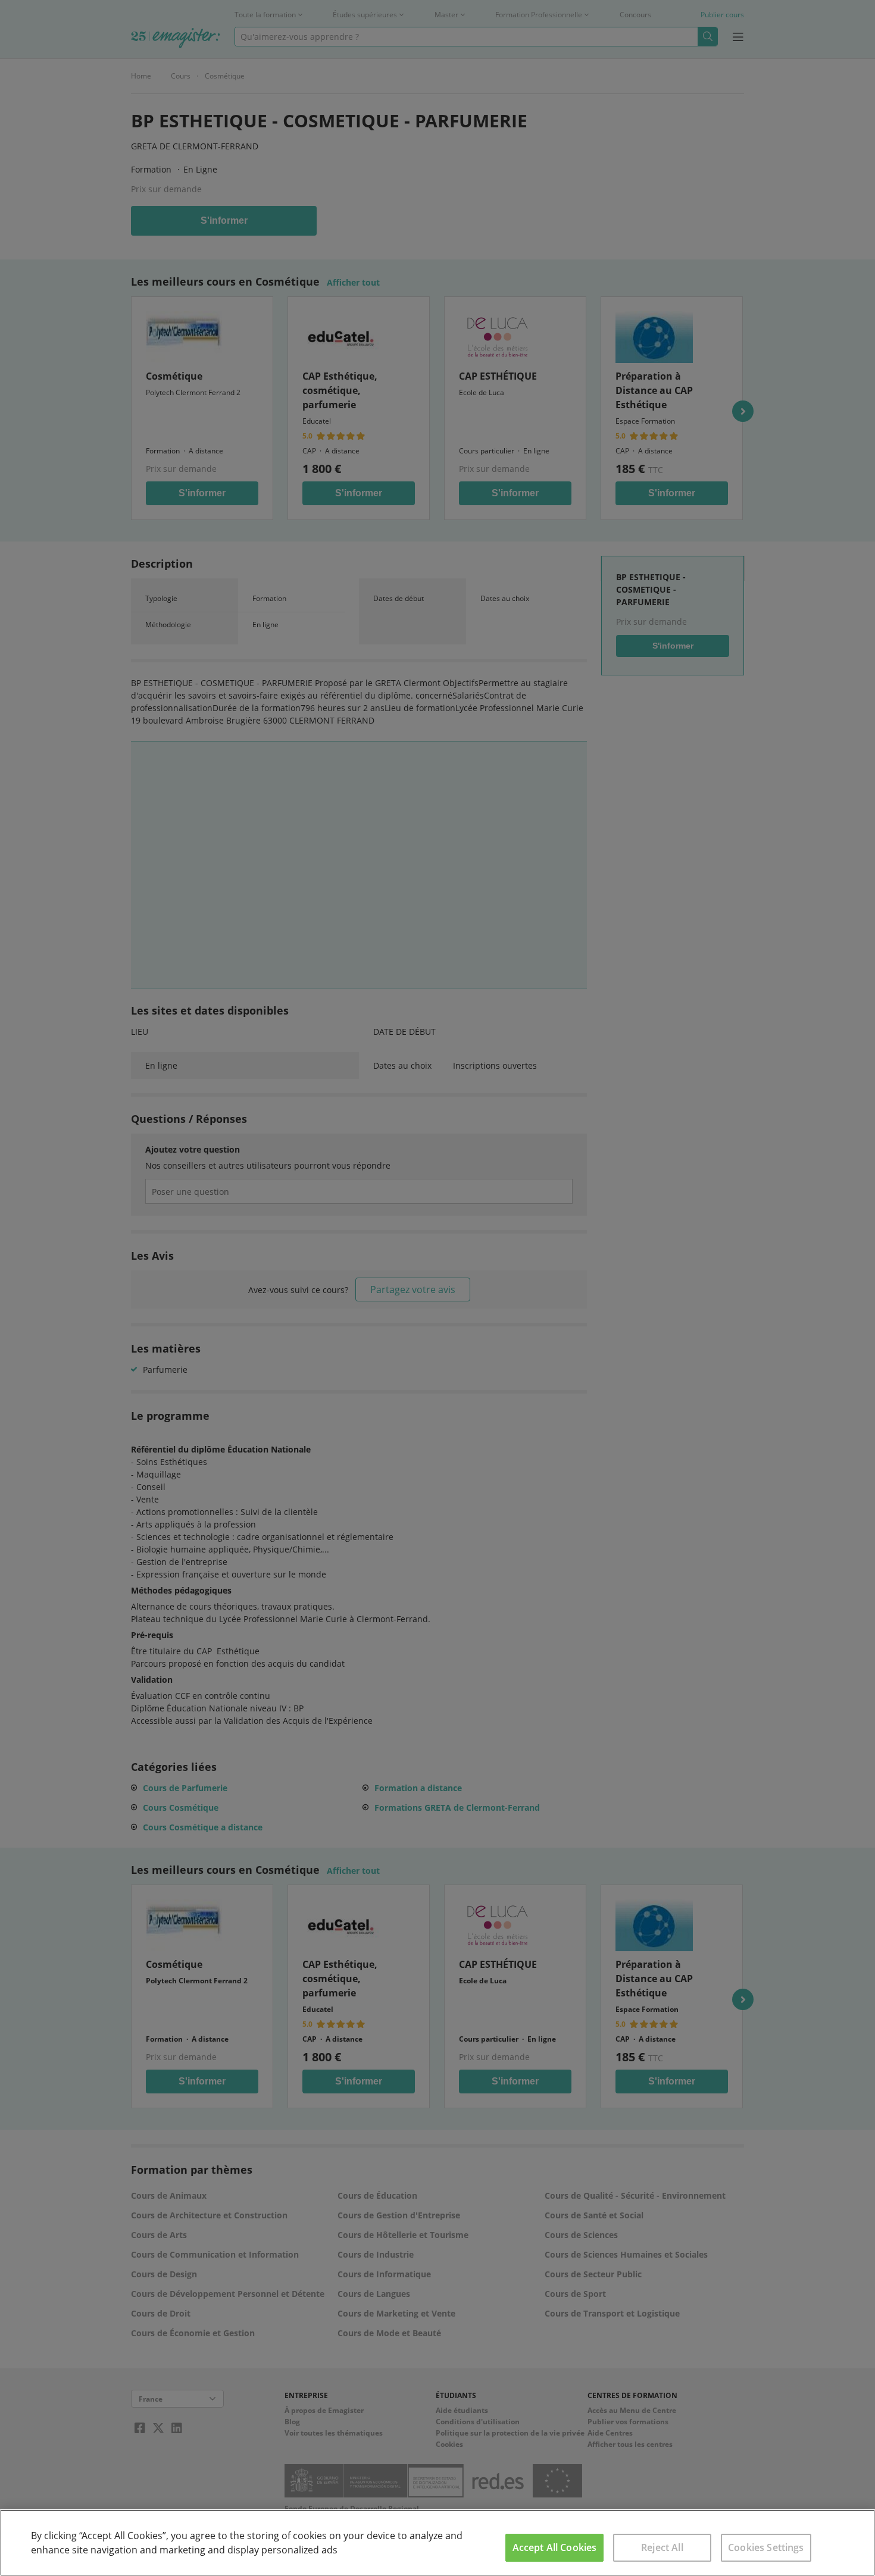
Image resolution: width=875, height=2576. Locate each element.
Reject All (662, 2547)
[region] (437, 2543)
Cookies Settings (766, 2547)
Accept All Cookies (555, 2547)
